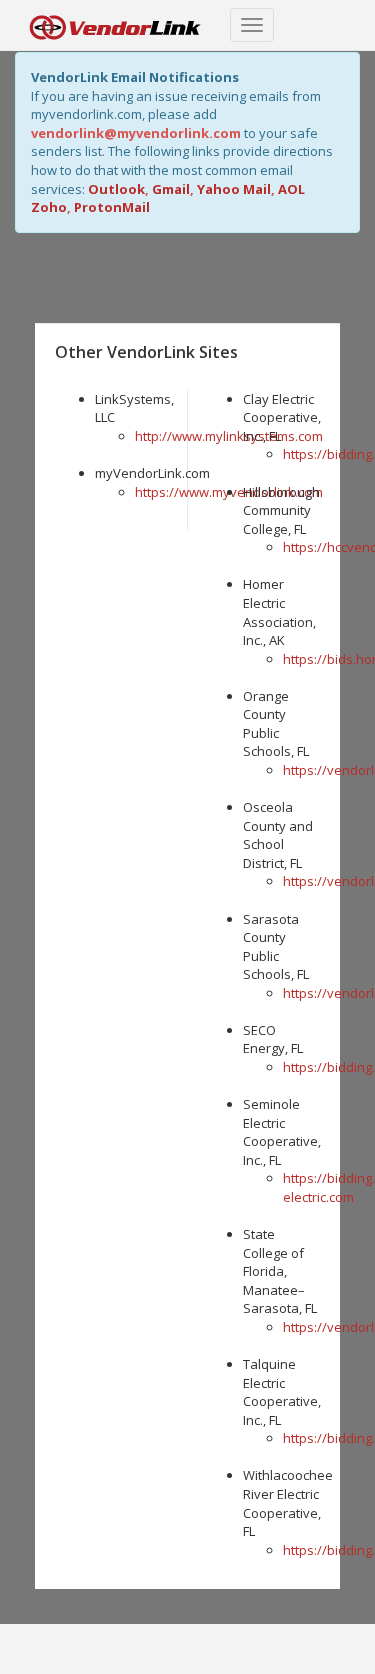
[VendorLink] (115, 25)
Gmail (171, 189)
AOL (291, 189)
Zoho (49, 207)
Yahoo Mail (234, 189)
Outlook (116, 189)
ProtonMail (112, 207)
